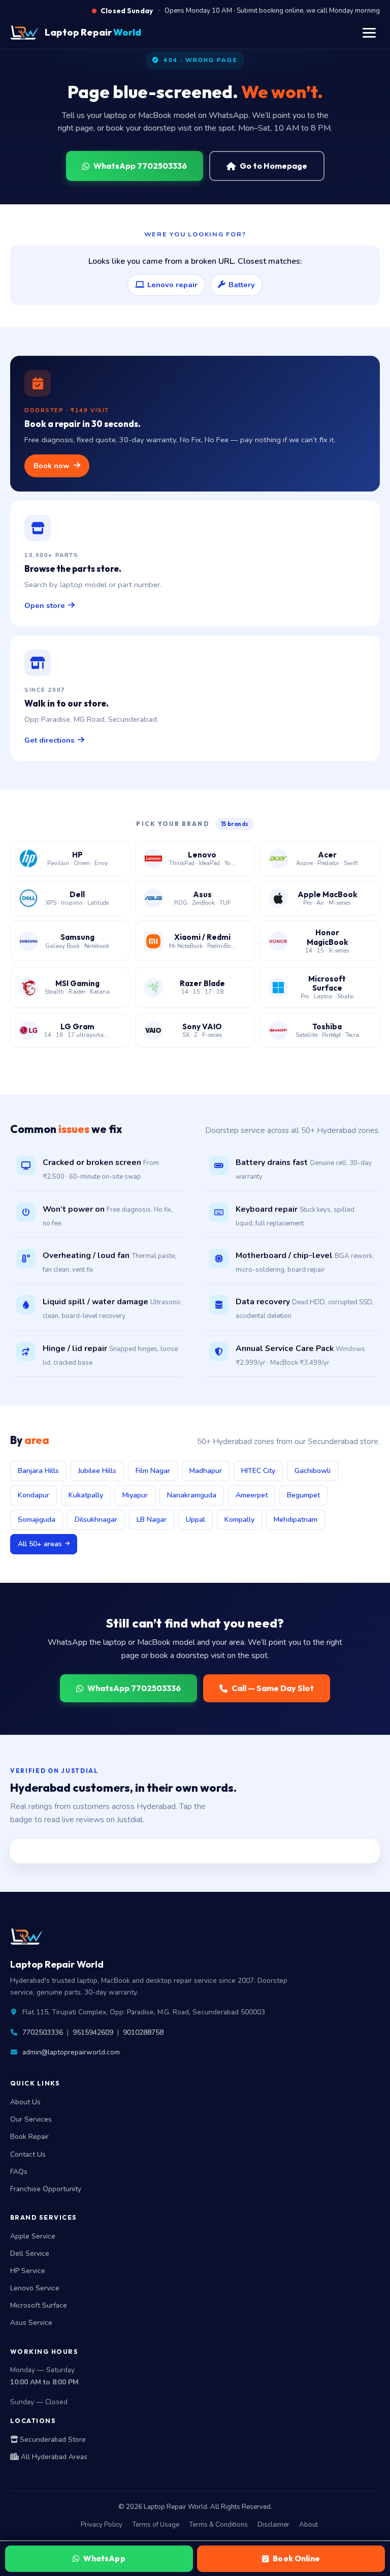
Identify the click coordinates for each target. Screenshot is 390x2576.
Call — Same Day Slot (273, 1688)
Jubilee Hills (97, 1471)
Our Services (31, 2119)
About (308, 2525)
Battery (242, 285)
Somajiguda (37, 1520)
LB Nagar (152, 1520)
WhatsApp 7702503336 (140, 166)
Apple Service (33, 2236)
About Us (25, 2102)
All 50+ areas (40, 1544)
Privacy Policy (102, 2525)
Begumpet (303, 1495)
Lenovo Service (35, 2288)
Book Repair (29, 2137)
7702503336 (43, 2032)
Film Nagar (153, 1471)
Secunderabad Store (52, 2440)
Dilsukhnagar (96, 1520)
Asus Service (31, 2323)
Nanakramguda (192, 1495)
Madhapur (206, 1471)
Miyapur (135, 1495)
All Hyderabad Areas (53, 2457)
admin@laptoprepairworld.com (71, 2052)
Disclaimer (273, 2525)
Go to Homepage (273, 166)
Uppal (196, 1520)
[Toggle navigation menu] (369, 33)
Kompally (239, 1520)
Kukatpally (86, 1495)
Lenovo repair (172, 285)
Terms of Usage (156, 2525)
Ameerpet (252, 1495)
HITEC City (258, 1471)
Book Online (296, 2558)
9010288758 (143, 2032)
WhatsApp (104, 2558)
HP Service (28, 2271)
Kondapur (34, 1495)
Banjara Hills (38, 1471)
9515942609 (93, 2032)
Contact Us (28, 2154)
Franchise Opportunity (46, 2189)
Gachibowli (313, 1471)
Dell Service (30, 2253)
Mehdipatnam (296, 1520)
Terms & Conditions (218, 2525)
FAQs (19, 2172)
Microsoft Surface (39, 2305)
